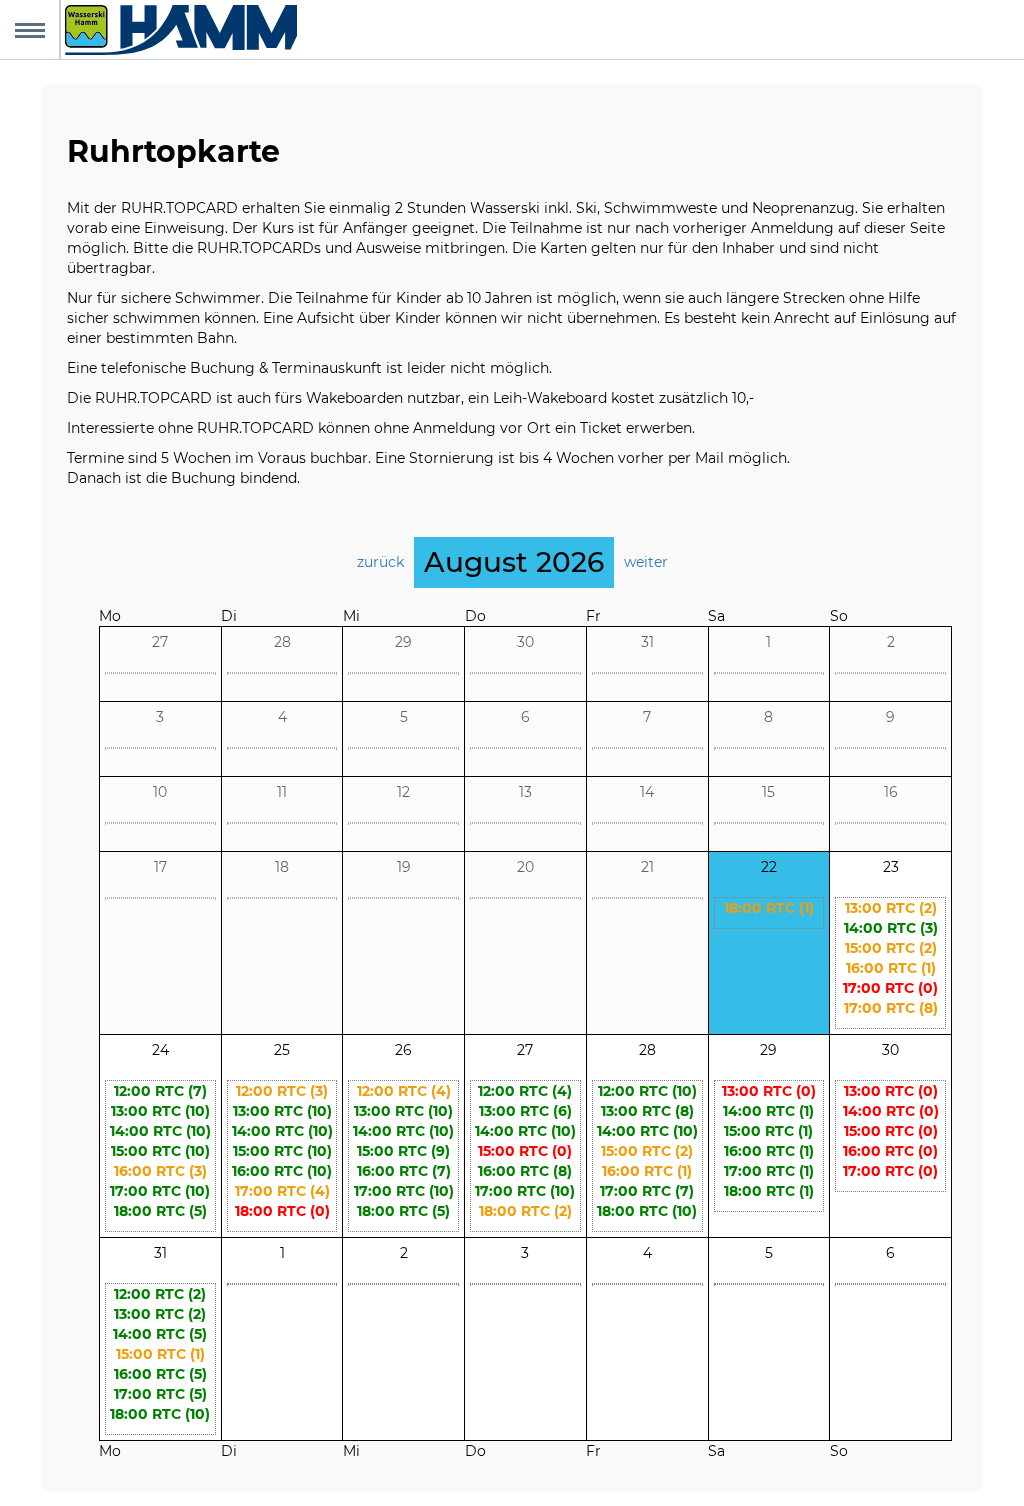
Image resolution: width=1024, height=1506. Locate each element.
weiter (646, 562)
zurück (380, 562)
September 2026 (513, 605)
